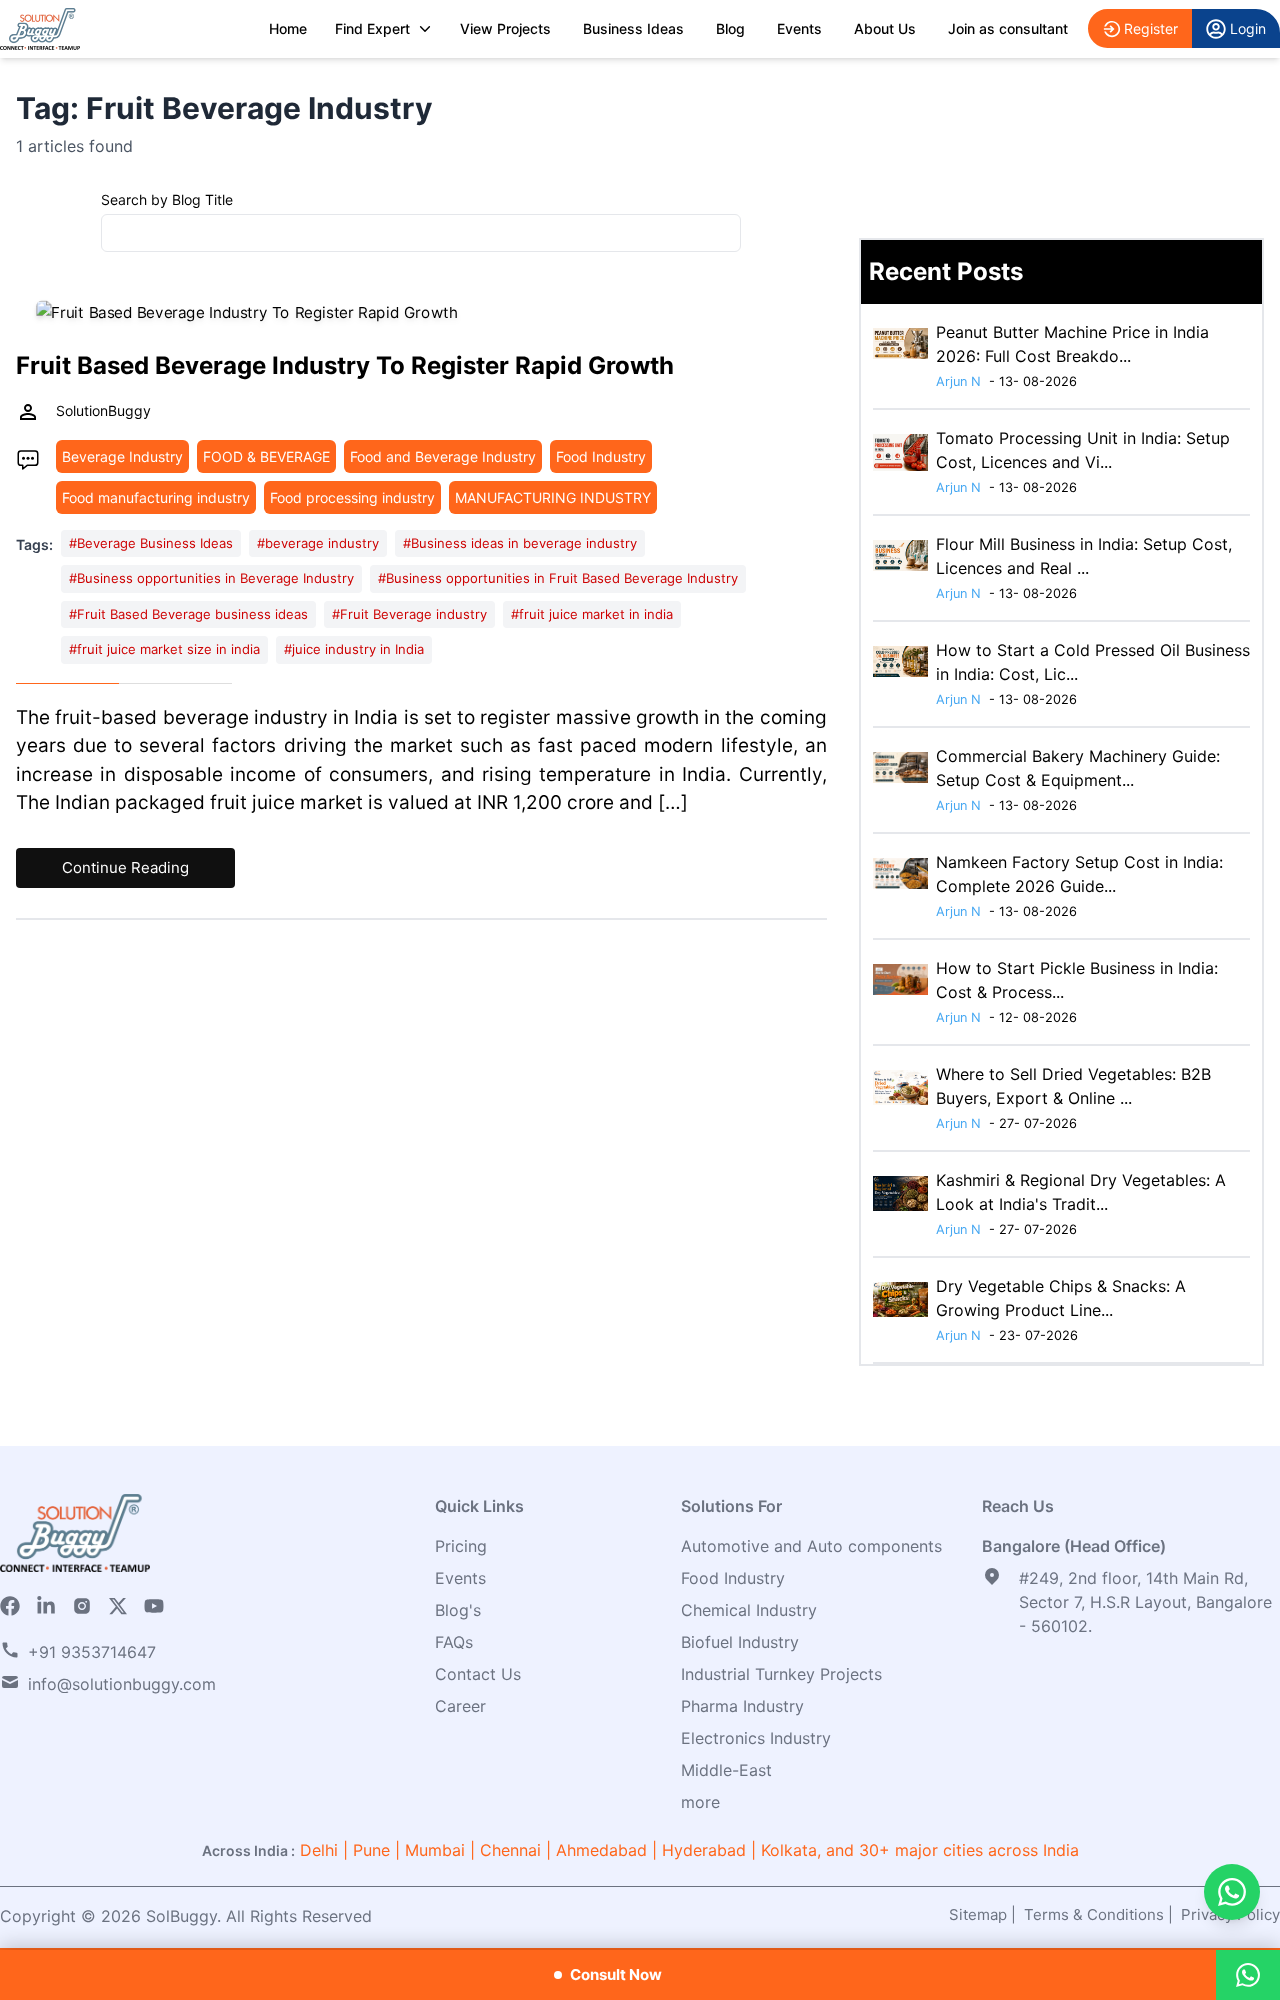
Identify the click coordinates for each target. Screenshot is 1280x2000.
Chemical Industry (749, 1610)
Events (799, 28)
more (700, 1802)
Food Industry (733, 1578)
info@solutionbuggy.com (122, 1684)
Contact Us (478, 1674)
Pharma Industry (742, 1706)
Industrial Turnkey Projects (781, 1674)
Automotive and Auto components (811, 1546)
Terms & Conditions (1094, 1914)
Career (460, 1706)
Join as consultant (1008, 28)
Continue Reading (125, 867)
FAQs (454, 1642)
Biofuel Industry (740, 1642)
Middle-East (726, 1770)
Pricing (461, 1546)
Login (1248, 28)
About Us (885, 28)
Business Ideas (633, 28)
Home (288, 28)
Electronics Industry (756, 1738)
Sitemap (978, 1914)
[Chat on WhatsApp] (1232, 1892)
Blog (730, 28)
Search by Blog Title (167, 199)
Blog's (458, 1610)
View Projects (505, 28)
